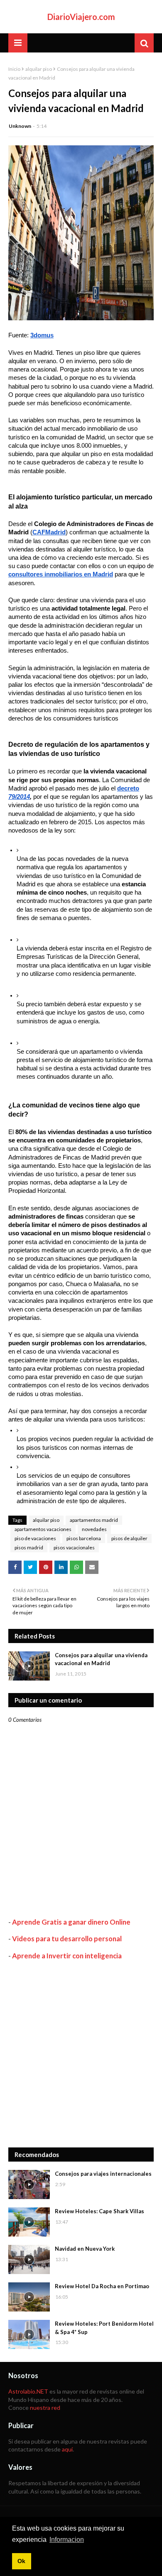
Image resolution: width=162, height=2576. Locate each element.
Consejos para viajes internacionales (103, 2174)
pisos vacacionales (74, 1547)
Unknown (20, 126)
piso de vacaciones (35, 1538)
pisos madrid (29, 1547)
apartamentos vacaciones (43, 1529)
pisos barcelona (84, 1538)
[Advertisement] (81, 2054)
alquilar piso (39, 69)
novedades (94, 1529)
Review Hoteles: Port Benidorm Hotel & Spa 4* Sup (104, 2328)
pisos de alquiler (129, 1538)
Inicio (14, 69)
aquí (67, 2449)
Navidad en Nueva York (85, 2249)
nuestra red (45, 2408)
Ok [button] (21, 2561)
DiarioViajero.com (81, 17)
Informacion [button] (67, 2540)
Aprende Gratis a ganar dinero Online (71, 1922)
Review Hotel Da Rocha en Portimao (102, 2286)
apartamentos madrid (94, 1520)
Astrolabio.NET (28, 2391)
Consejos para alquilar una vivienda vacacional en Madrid (101, 1659)
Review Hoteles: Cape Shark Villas (99, 2211)
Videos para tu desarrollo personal (67, 1939)
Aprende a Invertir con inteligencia (67, 1956)
